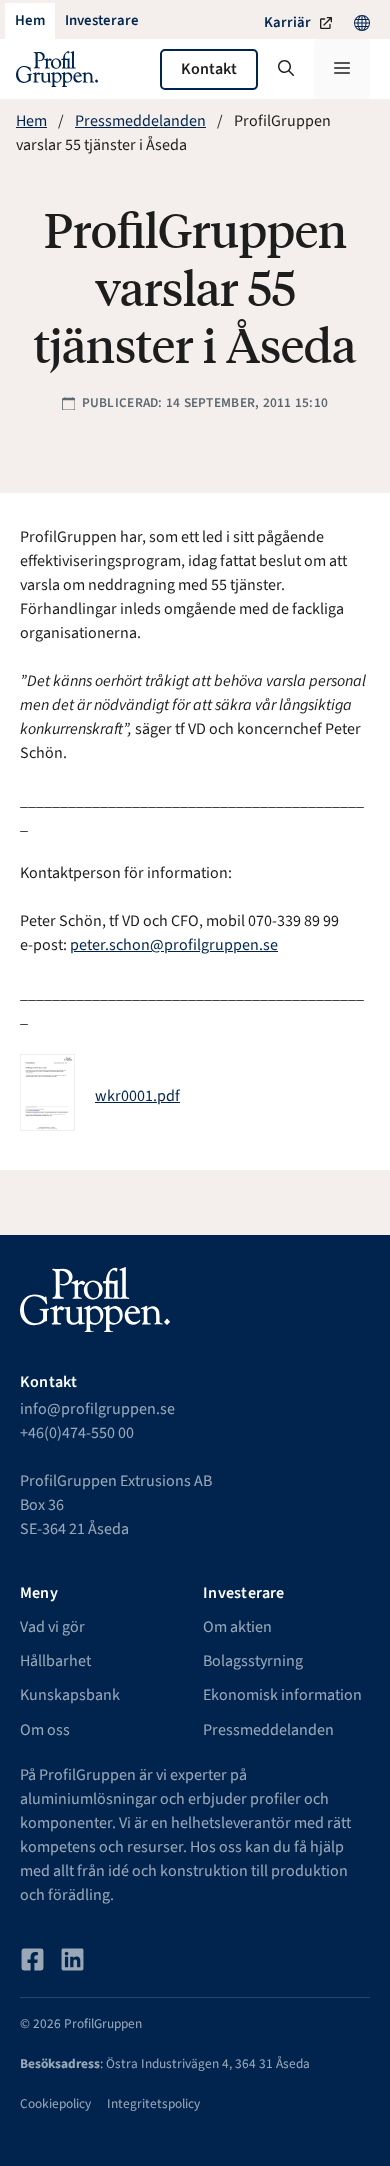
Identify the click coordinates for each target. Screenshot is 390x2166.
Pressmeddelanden (140, 121)
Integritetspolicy (153, 2103)
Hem (31, 121)
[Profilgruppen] (57, 69)
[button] (286, 69)
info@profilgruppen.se (97, 1409)
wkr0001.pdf (137, 1096)
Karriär (287, 22)
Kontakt (209, 69)
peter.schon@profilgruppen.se (174, 945)
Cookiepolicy (55, 2103)
